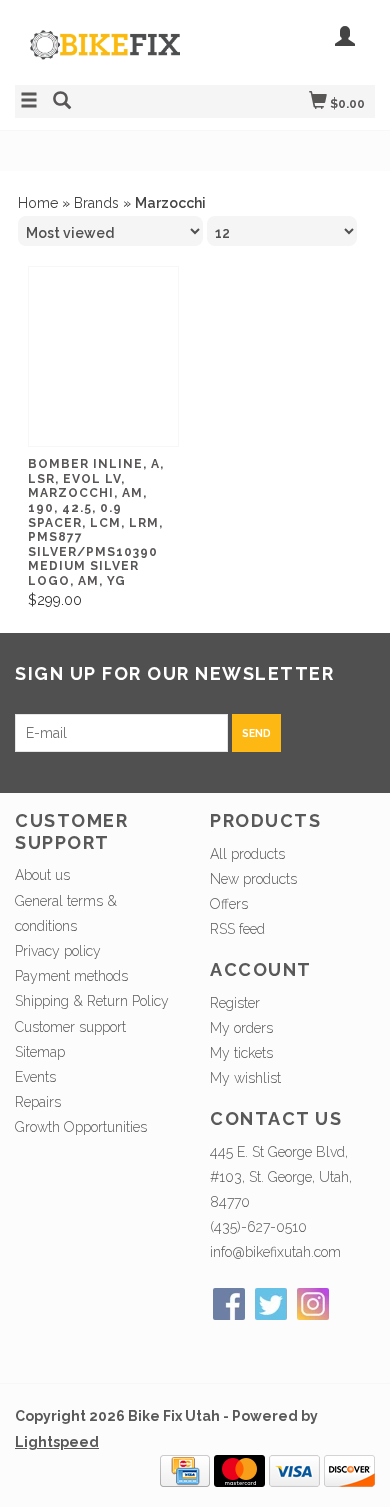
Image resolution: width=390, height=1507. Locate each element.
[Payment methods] (185, 1470)
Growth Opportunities (83, 1127)
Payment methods (71, 976)
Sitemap (40, 1052)
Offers (229, 904)
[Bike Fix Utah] (105, 55)
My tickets (241, 1053)
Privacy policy (58, 951)
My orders (241, 1028)
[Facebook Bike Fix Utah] (229, 1304)
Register (235, 1003)
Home (38, 203)
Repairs (38, 1102)
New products (253, 879)
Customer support (70, 1027)
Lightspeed (57, 1442)
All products (247, 854)
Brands (96, 203)
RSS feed (237, 929)
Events (35, 1077)
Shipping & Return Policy (92, 1001)
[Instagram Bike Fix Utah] (313, 1304)
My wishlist (245, 1078)
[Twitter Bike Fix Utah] (271, 1304)
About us (42, 875)
